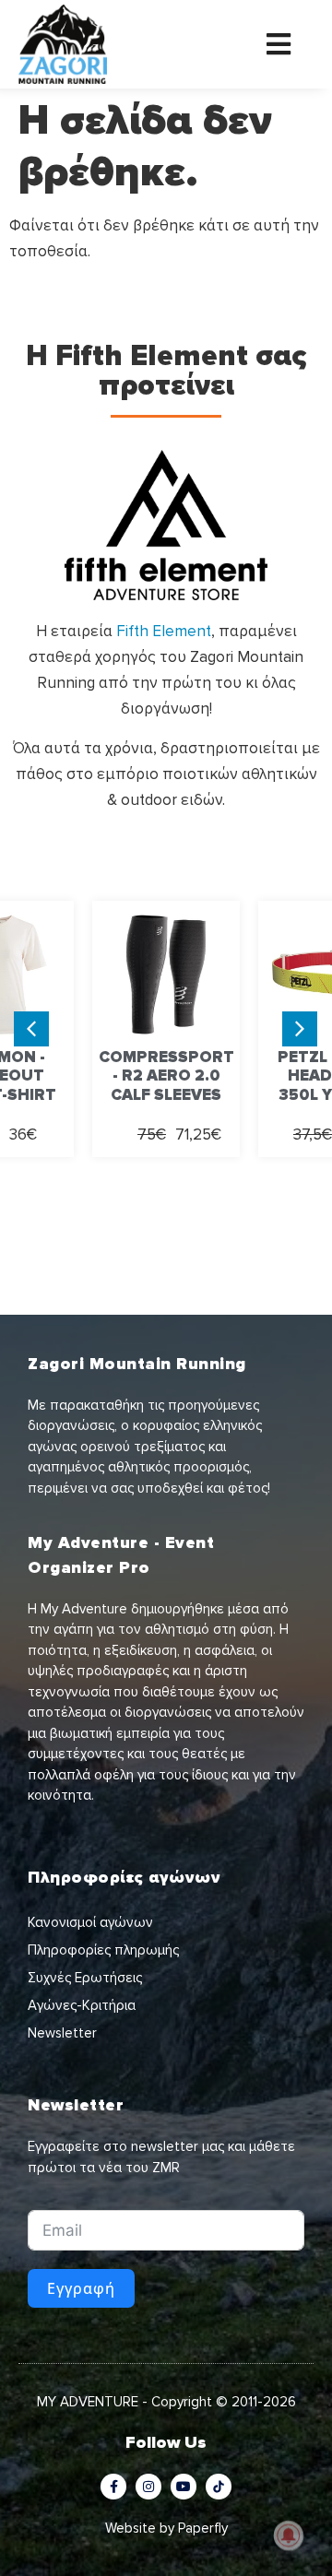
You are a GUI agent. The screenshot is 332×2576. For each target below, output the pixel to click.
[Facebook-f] (113, 2487)
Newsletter (62, 2033)
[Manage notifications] (289, 2535)
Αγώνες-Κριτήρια (82, 2005)
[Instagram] (148, 2487)
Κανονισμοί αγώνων (90, 1922)
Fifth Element (164, 631)
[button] (300, 1029)
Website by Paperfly (166, 2528)
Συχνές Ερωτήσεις (85, 1978)
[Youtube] (184, 2487)
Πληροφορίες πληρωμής (103, 1950)
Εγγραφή (81, 2288)
